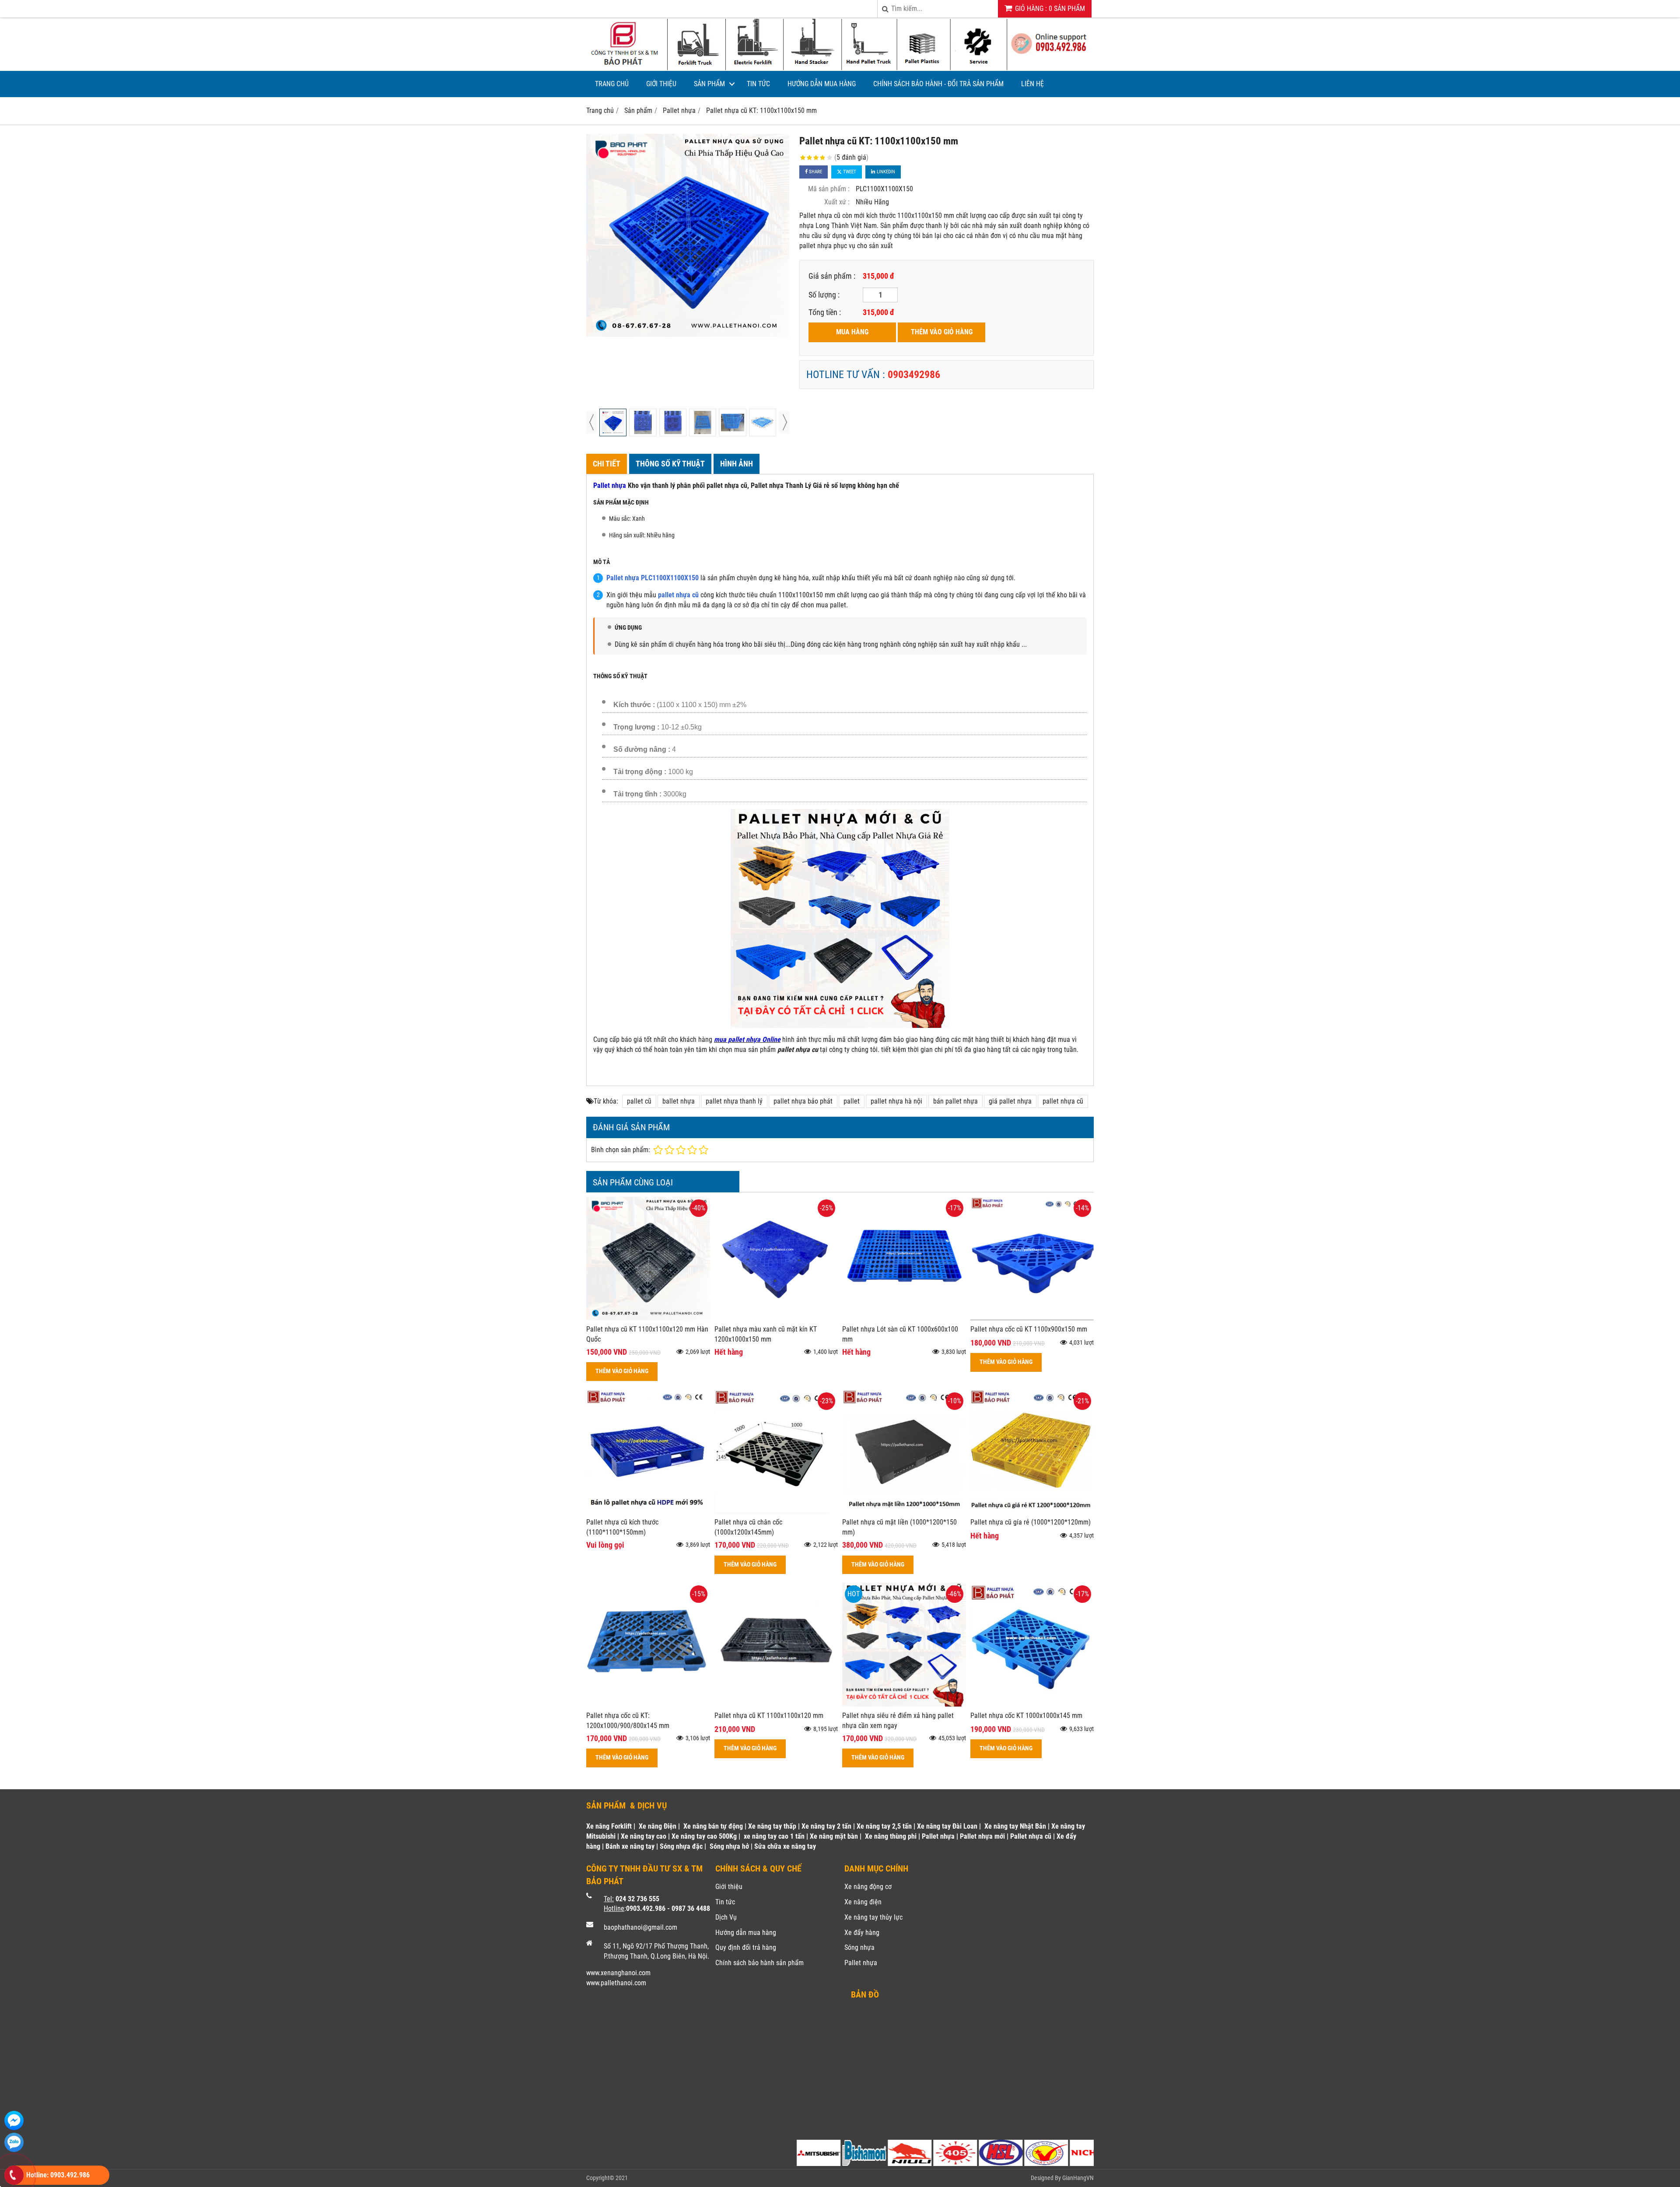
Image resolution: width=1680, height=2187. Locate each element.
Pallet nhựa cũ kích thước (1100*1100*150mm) (622, 1527)
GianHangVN (1078, 2178)
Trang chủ (612, 84)
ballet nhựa (679, 1101)
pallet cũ (639, 1101)
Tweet (849, 172)
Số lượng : (824, 295)
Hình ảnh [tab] (737, 464)
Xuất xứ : (837, 202)
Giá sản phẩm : (832, 276)
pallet (852, 1101)
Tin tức (758, 84)
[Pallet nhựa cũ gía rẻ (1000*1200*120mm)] (1032, 1511)
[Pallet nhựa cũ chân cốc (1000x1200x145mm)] (776, 1511)
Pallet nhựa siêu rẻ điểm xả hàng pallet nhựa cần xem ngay (898, 1721)
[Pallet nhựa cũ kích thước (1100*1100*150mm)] (648, 1511)
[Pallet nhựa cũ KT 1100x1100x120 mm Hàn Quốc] (648, 1318)
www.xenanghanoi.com (618, 1973)
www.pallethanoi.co (614, 1983)
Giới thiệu (661, 84)
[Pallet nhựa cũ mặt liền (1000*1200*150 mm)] (904, 1511)
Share (815, 172)
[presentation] (591, 422)
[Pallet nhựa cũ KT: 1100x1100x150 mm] (688, 235)
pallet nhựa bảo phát (803, 1101)
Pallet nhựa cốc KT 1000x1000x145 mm (1026, 1716)
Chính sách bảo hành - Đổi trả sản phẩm (938, 84)
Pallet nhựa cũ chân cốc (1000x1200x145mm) (748, 1527)
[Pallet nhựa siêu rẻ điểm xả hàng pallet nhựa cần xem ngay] (904, 1704)
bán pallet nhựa (955, 1101)
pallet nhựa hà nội (896, 1101)
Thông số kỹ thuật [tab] (670, 464)
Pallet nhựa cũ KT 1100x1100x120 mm (769, 1716)
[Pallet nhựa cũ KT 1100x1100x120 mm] (776, 1704)
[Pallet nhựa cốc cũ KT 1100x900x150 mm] (1032, 1318)
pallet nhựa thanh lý (734, 1101)
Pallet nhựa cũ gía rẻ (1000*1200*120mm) (1031, 1522)
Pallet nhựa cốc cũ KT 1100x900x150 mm (1029, 1329)
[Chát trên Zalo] (14, 2142)
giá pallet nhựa (1010, 1101)
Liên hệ (1032, 84)
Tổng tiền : (825, 312)
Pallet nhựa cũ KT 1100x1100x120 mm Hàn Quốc (647, 1334)
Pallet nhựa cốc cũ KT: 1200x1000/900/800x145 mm (628, 1721)
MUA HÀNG (852, 332)
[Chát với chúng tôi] (14, 2120)
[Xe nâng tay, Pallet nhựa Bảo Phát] (840, 68)
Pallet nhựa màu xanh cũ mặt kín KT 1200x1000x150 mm (766, 1334)
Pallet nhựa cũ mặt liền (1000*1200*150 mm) (899, 1527)
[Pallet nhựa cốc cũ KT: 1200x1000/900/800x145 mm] (648, 1704)
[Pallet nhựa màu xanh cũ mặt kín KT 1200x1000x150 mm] (776, 1318)
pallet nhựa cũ (1063, 1101)
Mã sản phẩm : (829, 189)
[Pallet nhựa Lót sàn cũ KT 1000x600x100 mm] (904, 1318)
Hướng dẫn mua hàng (822, 84)
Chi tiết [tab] (607, 464)
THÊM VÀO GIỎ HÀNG (942, 332)
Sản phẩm (709, 84)
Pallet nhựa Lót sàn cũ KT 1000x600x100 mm (900, 1334)
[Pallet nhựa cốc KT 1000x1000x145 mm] (1032, 1704)
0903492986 (914, 375)
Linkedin (885, 172)
